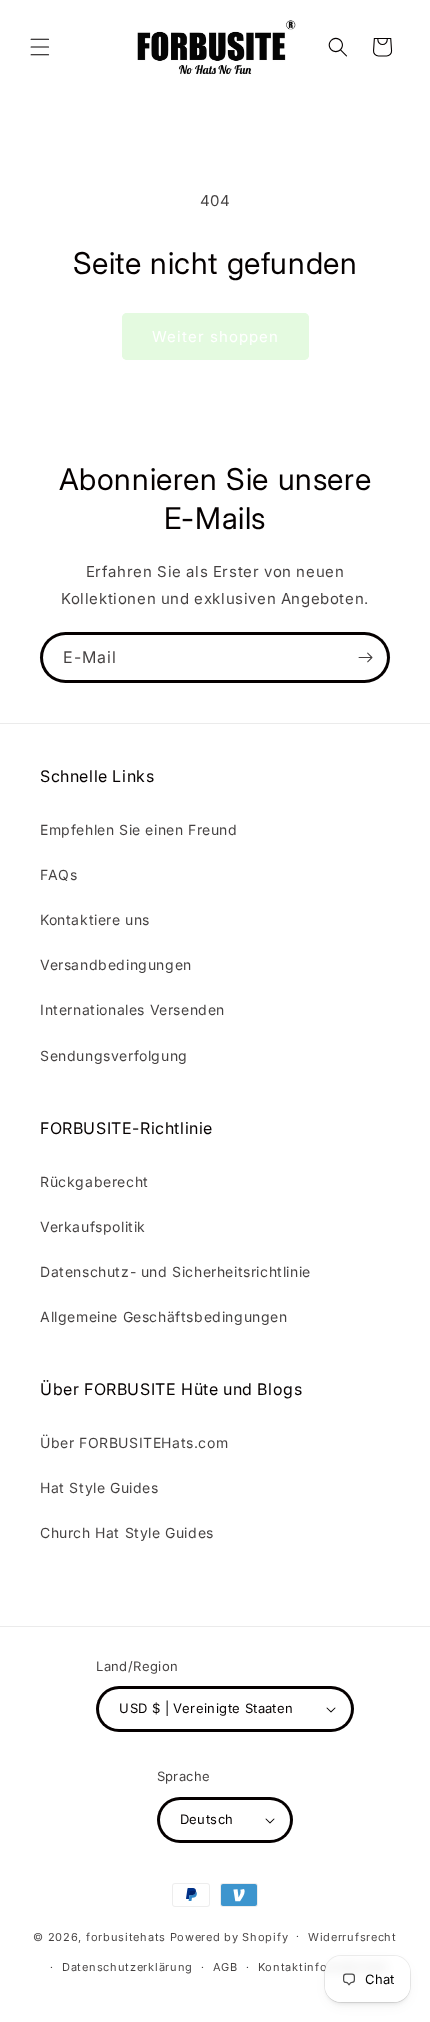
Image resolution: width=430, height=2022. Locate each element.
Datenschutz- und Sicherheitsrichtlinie (175, 1271)
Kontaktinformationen (323, 1967)
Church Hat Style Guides (127, 1532)
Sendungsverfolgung (114, 1055)
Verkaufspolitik (93, 1226)
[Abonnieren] (365, 657)
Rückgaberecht (94, 1181)
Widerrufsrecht (352, 1937)
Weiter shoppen (215, 336)
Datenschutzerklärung (127, 1967)
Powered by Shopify (229, 1936)
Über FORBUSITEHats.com (134, 1442)
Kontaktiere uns (95, 919)
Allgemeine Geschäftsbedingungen (164, 1316)
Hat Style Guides (99, 1487)
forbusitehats (126, 1936)
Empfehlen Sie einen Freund (139, 829)
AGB (225, 1967)
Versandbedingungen (116, 964)
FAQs (58, 874)
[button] (40, 47)
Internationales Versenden (132, 1009)
